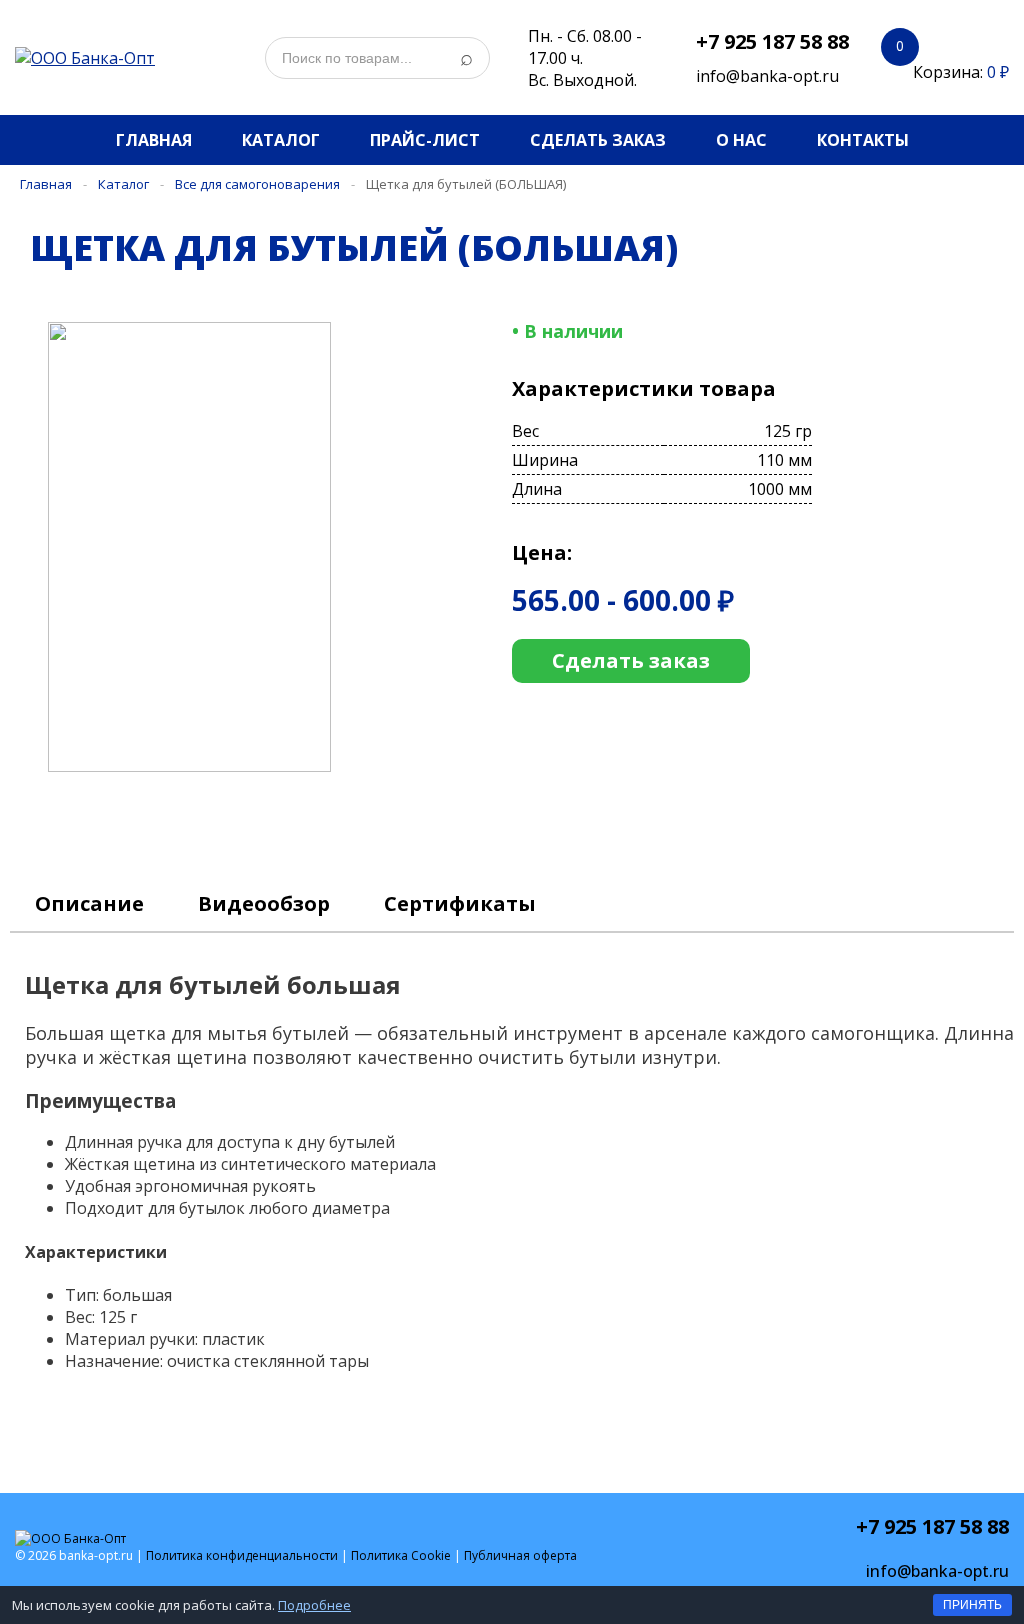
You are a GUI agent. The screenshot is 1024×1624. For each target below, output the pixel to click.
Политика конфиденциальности (242, 1555)
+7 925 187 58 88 (772, 41)
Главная (154, 140)
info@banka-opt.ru (767, 76)
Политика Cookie (401, 1555)
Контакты (863, 140)
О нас (741, 140)
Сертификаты (460, 903)
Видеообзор (264, 903)
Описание (89, 903)
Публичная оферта (520, 1555)
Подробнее (314, 1605)
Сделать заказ (598, 140)
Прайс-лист (425, 140)
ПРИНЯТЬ (972, 1605)
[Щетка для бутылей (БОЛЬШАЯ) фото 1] (205, 766)
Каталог (281, 140)
